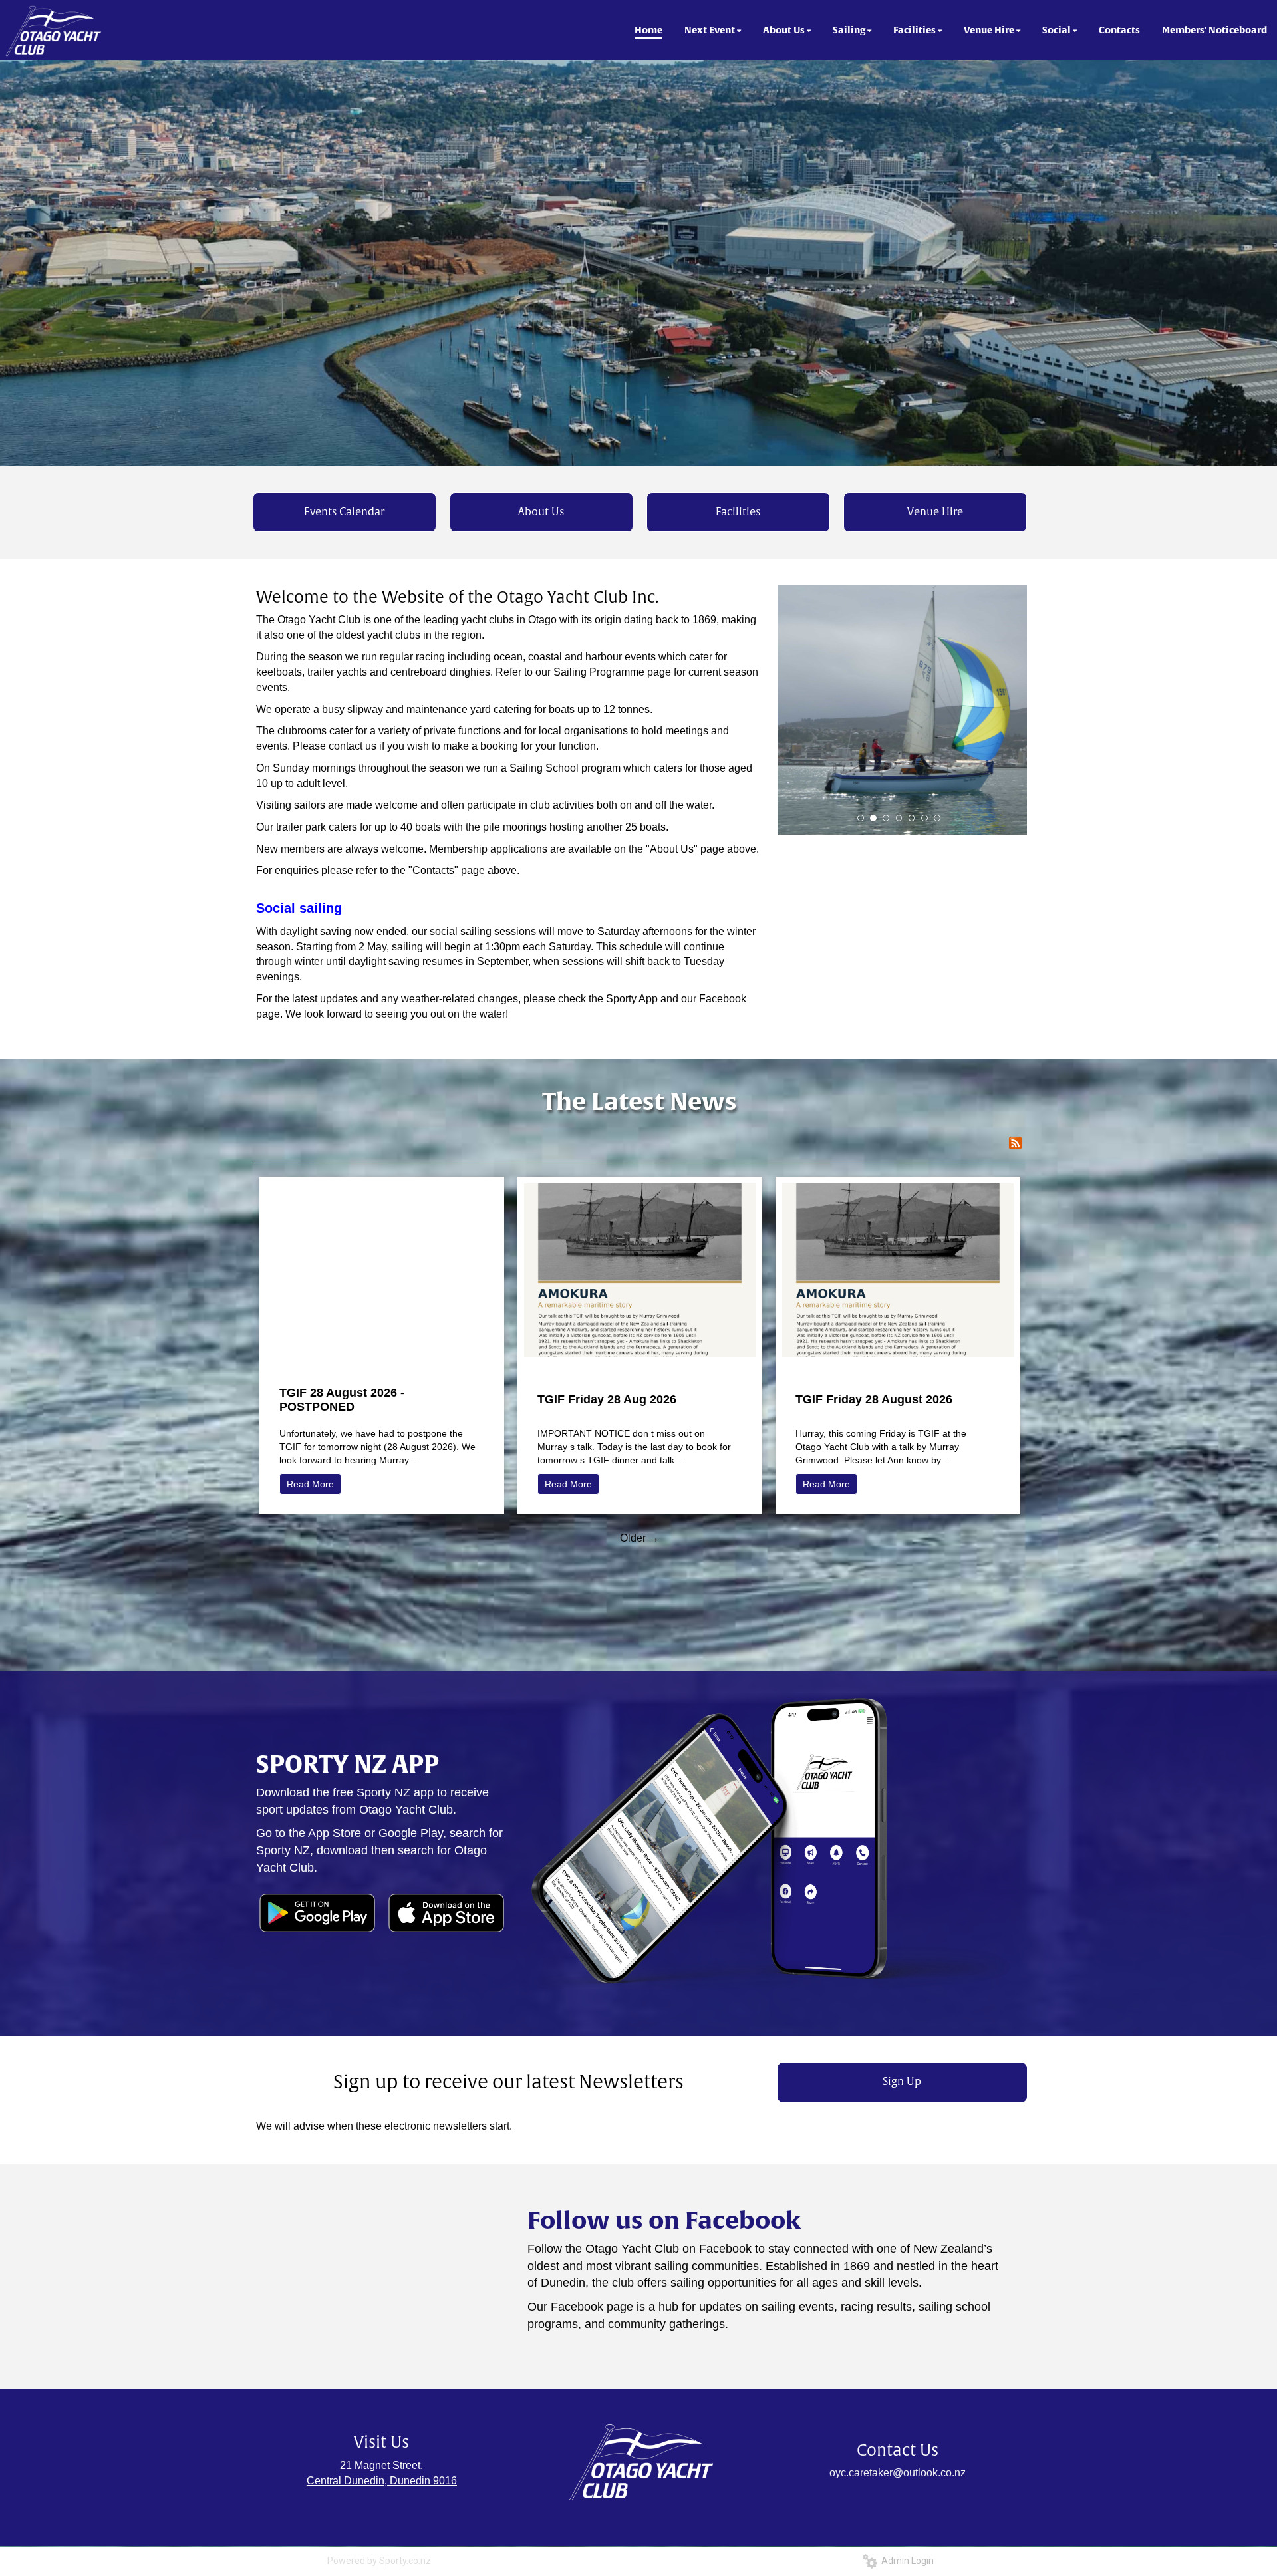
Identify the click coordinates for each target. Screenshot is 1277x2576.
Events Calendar (344, 512)
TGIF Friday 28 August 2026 (874, 1399)
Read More (310, 1484)
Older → (639, 1538)
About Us (541, 512)
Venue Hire (935, 512)
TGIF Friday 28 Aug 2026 (607, 1399)
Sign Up (902, 2082)
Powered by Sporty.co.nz (379, 2561)
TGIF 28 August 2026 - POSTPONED (342, 1400)
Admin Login (906, 2561)
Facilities (738, 512)
